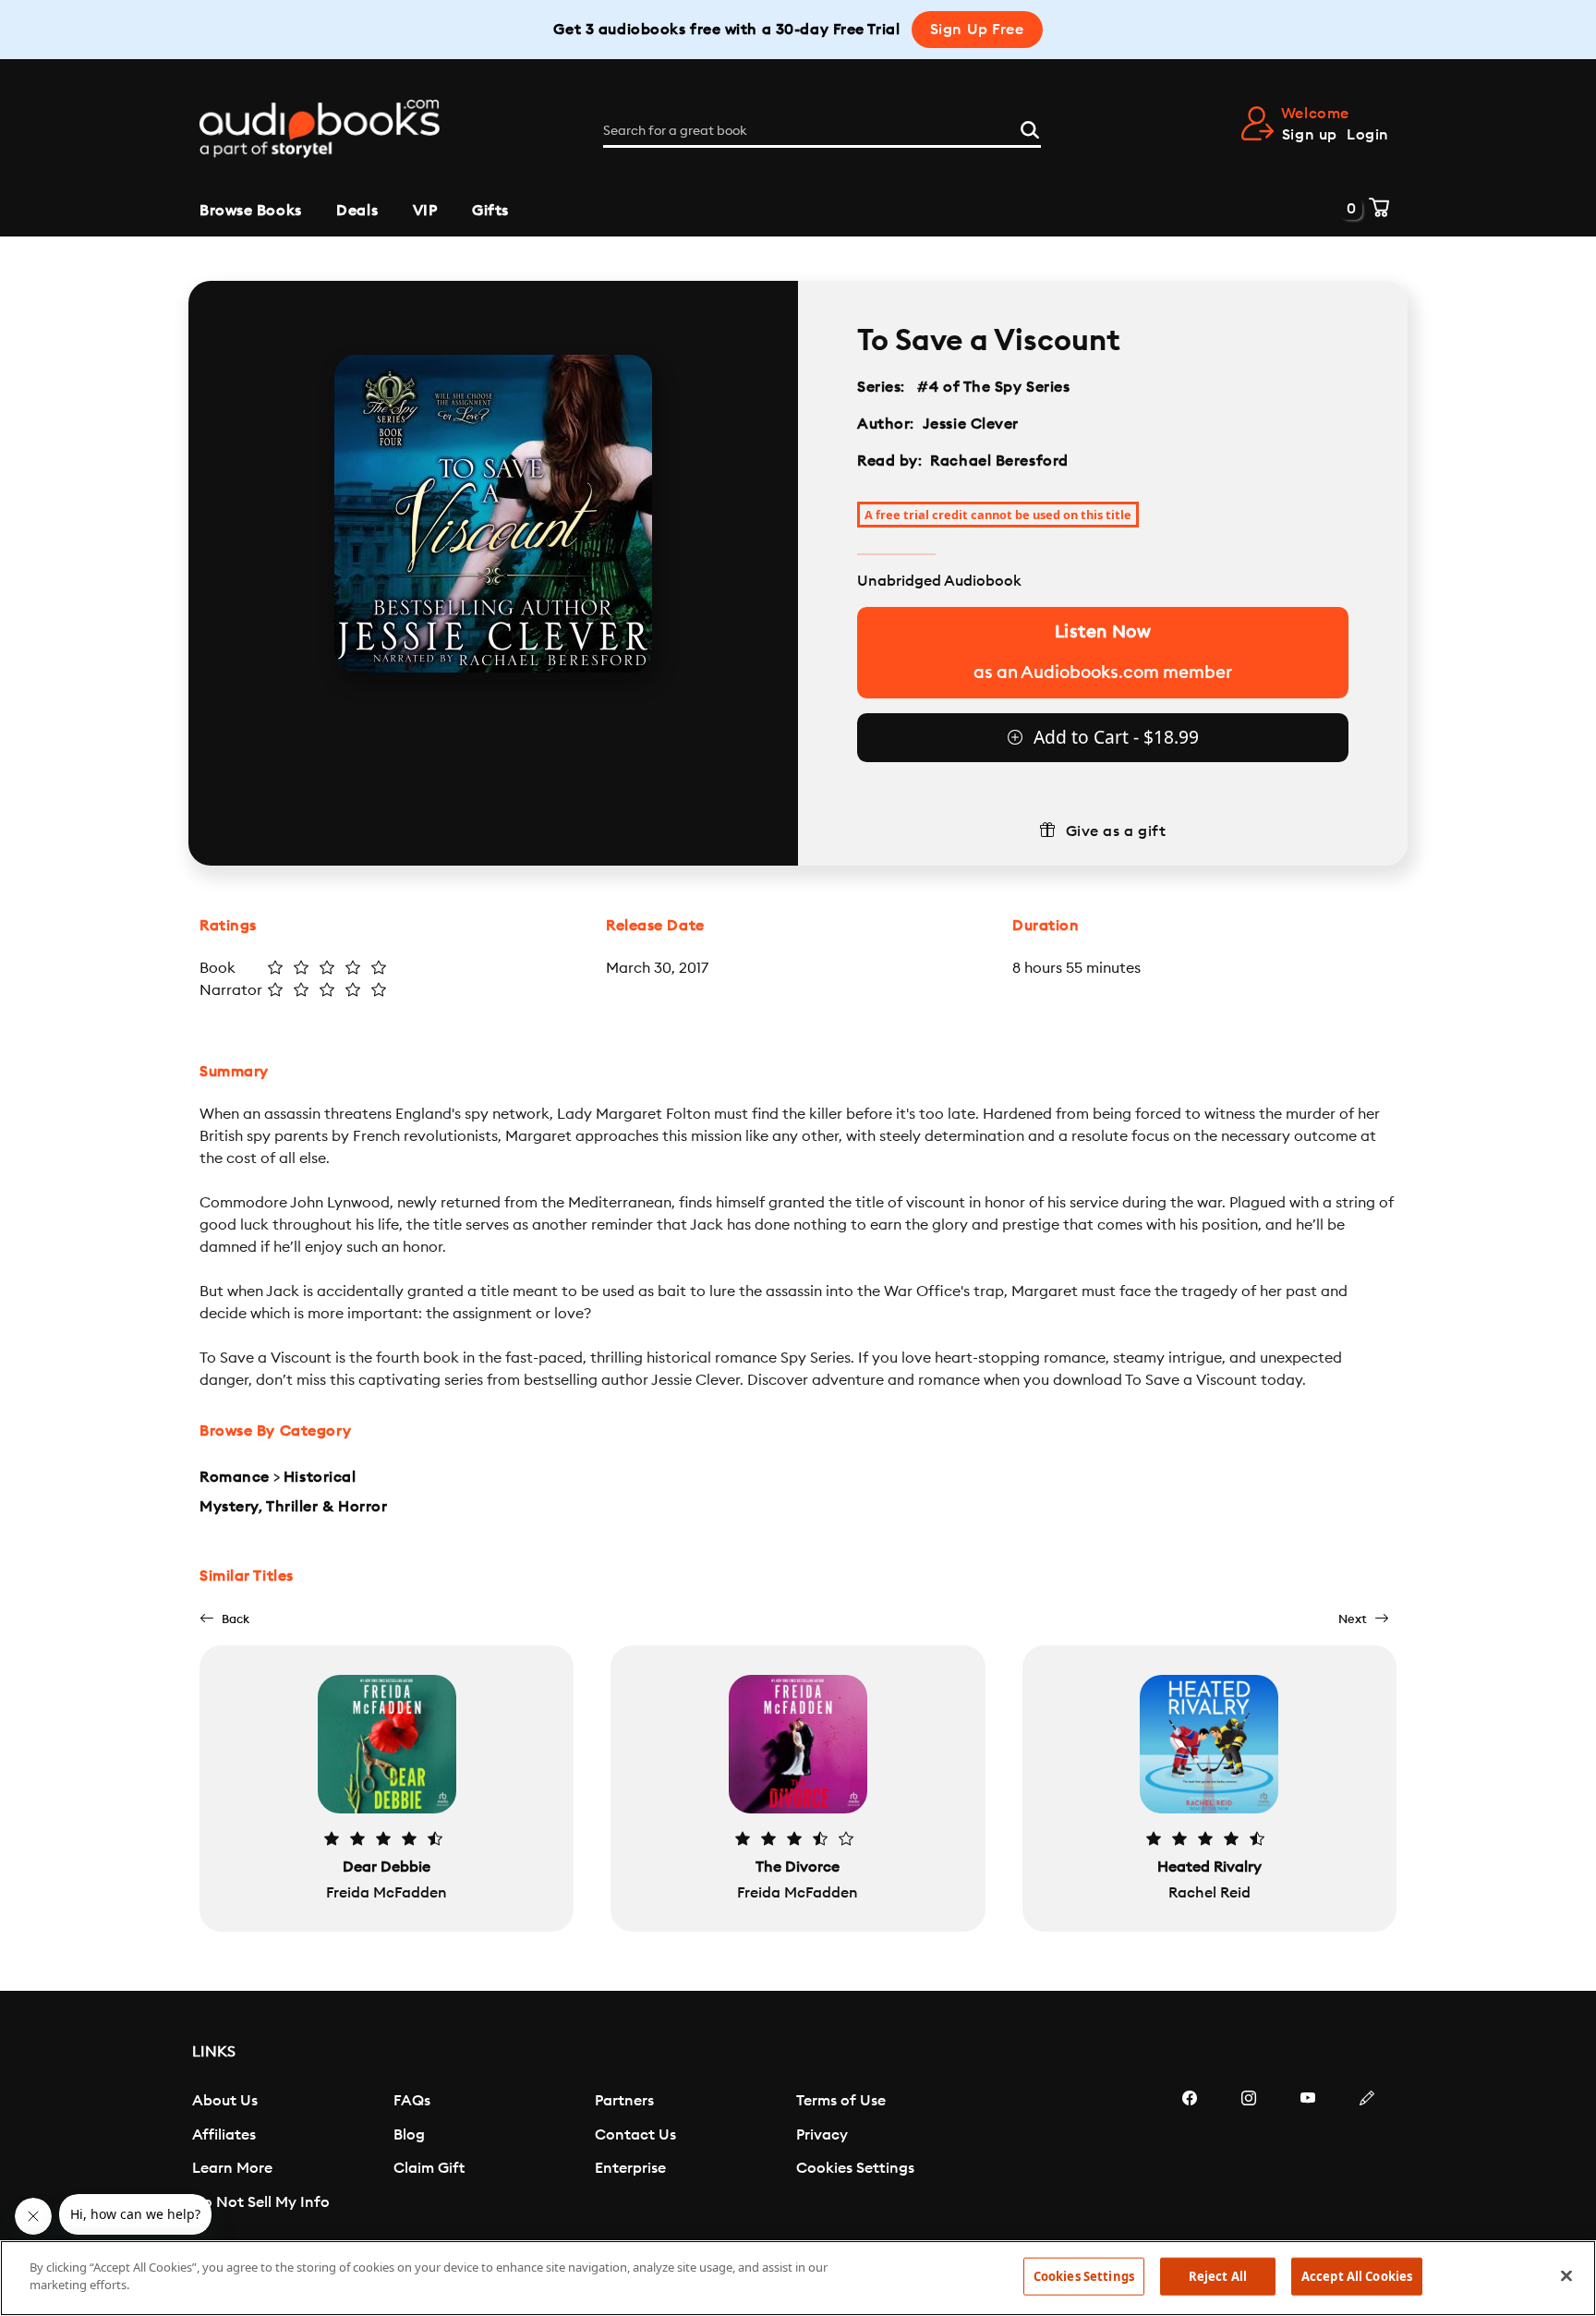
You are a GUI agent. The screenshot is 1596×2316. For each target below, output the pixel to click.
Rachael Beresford (999, 461)
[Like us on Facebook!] (1190, 2153)
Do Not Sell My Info (261, 2202)
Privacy (822, 2135)
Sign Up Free (977, 30)
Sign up (1310, 135)
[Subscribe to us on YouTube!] (1308, 2153)
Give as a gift (1116, 831)
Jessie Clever (971, 424)
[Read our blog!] (1367, 2153)
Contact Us (635, 2135)
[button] (224, 1619)
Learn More (232, 2168)
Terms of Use (841, 2101)
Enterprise (630, 2168)
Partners (624, 2101)
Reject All (1218, 2276)
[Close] (1566, 2275)
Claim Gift (429, 2168)
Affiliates (224, 2135)
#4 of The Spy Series (994, 387)
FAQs (412, 2101)
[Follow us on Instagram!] (1249, 2153)
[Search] (1030, 127)
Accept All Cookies (1357, 2276)
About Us (225, 2101)
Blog (409, 2135)
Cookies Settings (855, 2168)
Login (1368, 135)
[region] (798, 2278)
